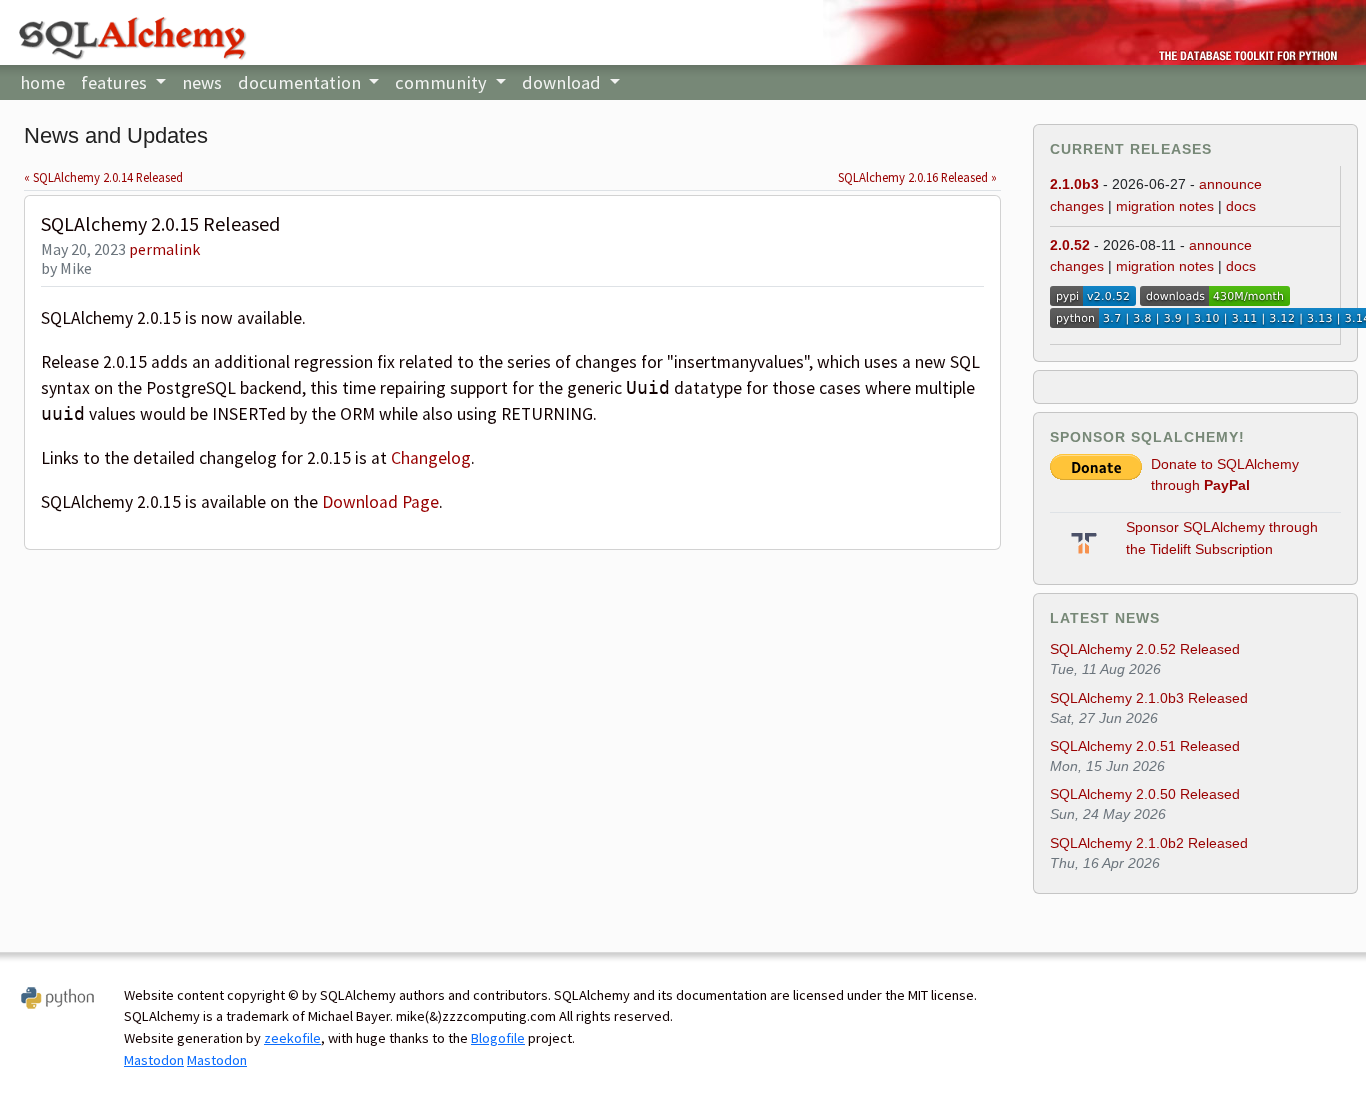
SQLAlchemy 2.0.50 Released (1145, 794)
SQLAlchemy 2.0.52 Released (1145, 649)
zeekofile (292, 1038)
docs (1241, 206)
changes (1077, 206)
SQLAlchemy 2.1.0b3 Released (1149, 698)
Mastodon (154, 1060)
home (42, 82)
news (202, 82)
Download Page (380, 502)
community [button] (443, 82)
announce (1230, 184)
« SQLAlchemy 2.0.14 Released (103, 177)
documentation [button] (301, 82)
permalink (164, 249)
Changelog (431, 458)
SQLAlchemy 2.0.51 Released (1145, 746)
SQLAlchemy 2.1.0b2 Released (1149, 843)
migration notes (1165, 206)
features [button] (116, 82)
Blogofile (498, 1038)
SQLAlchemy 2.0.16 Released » (917, 177)
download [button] (563, 82)
